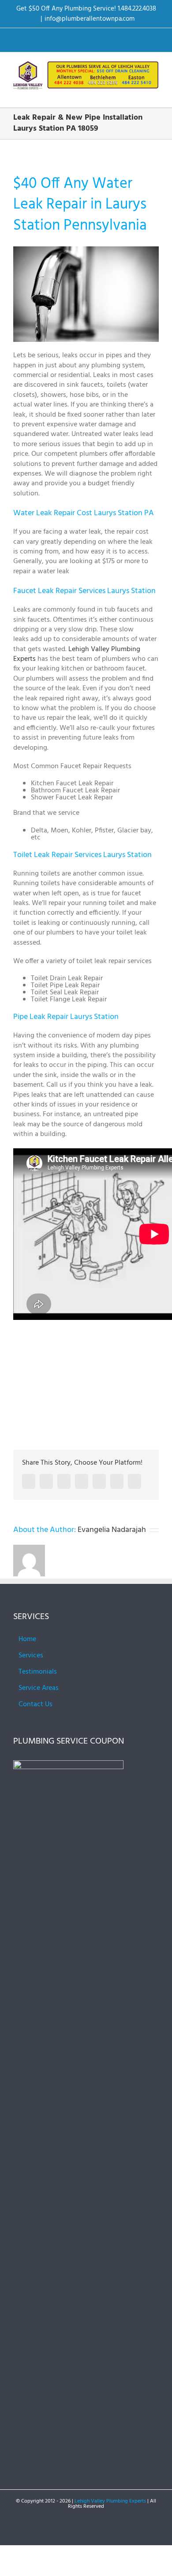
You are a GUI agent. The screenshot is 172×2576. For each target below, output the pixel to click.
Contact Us (36, 1704)
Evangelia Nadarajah (112, 1530)
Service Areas (39, 1688)
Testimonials (38, 1672)
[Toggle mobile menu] (155, 94)
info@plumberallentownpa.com (90, 19)
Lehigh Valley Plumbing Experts (77, 654)
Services (31, 1656)
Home (27, 1639)
